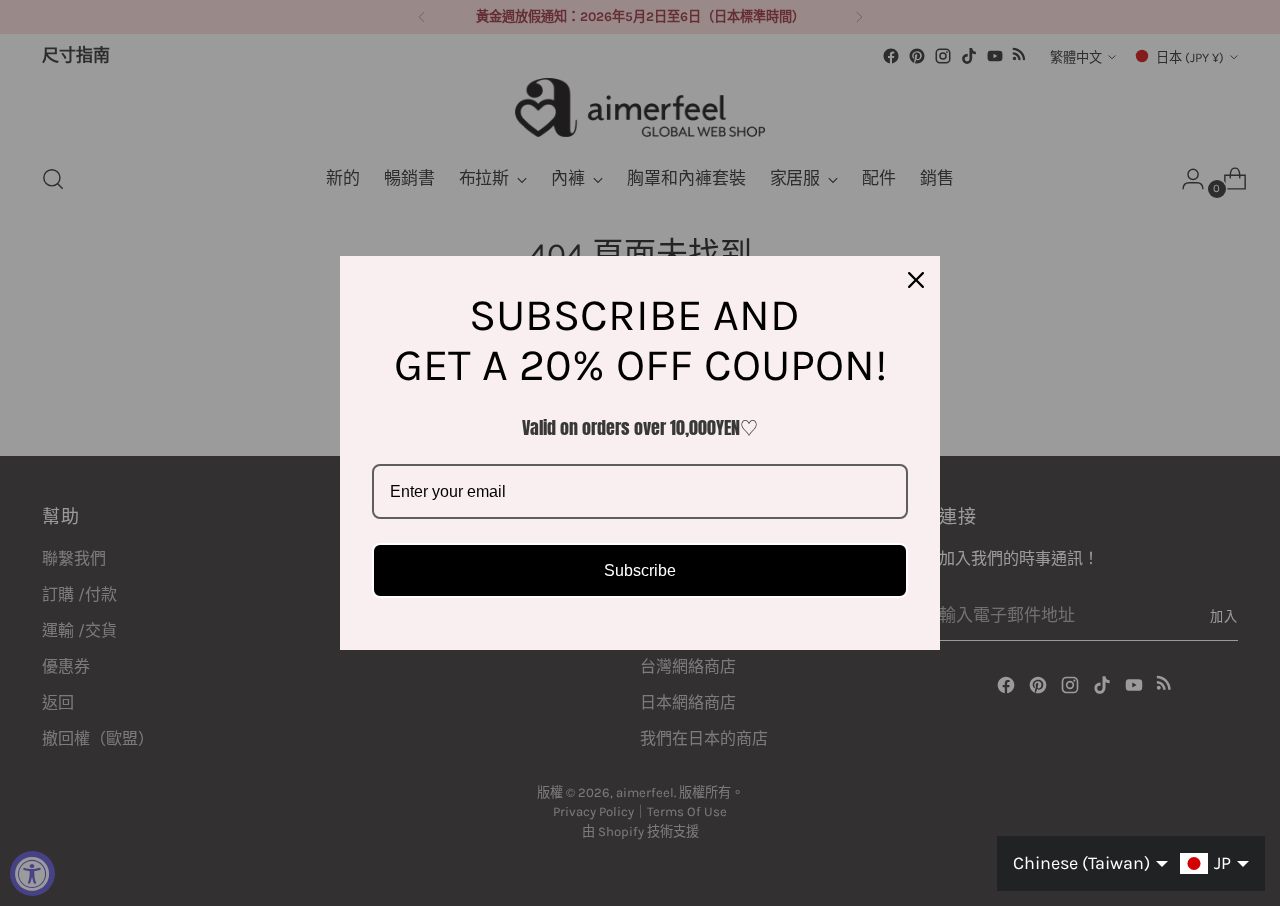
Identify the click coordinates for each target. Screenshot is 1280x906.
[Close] (916, 280)
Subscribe (640, 570)
